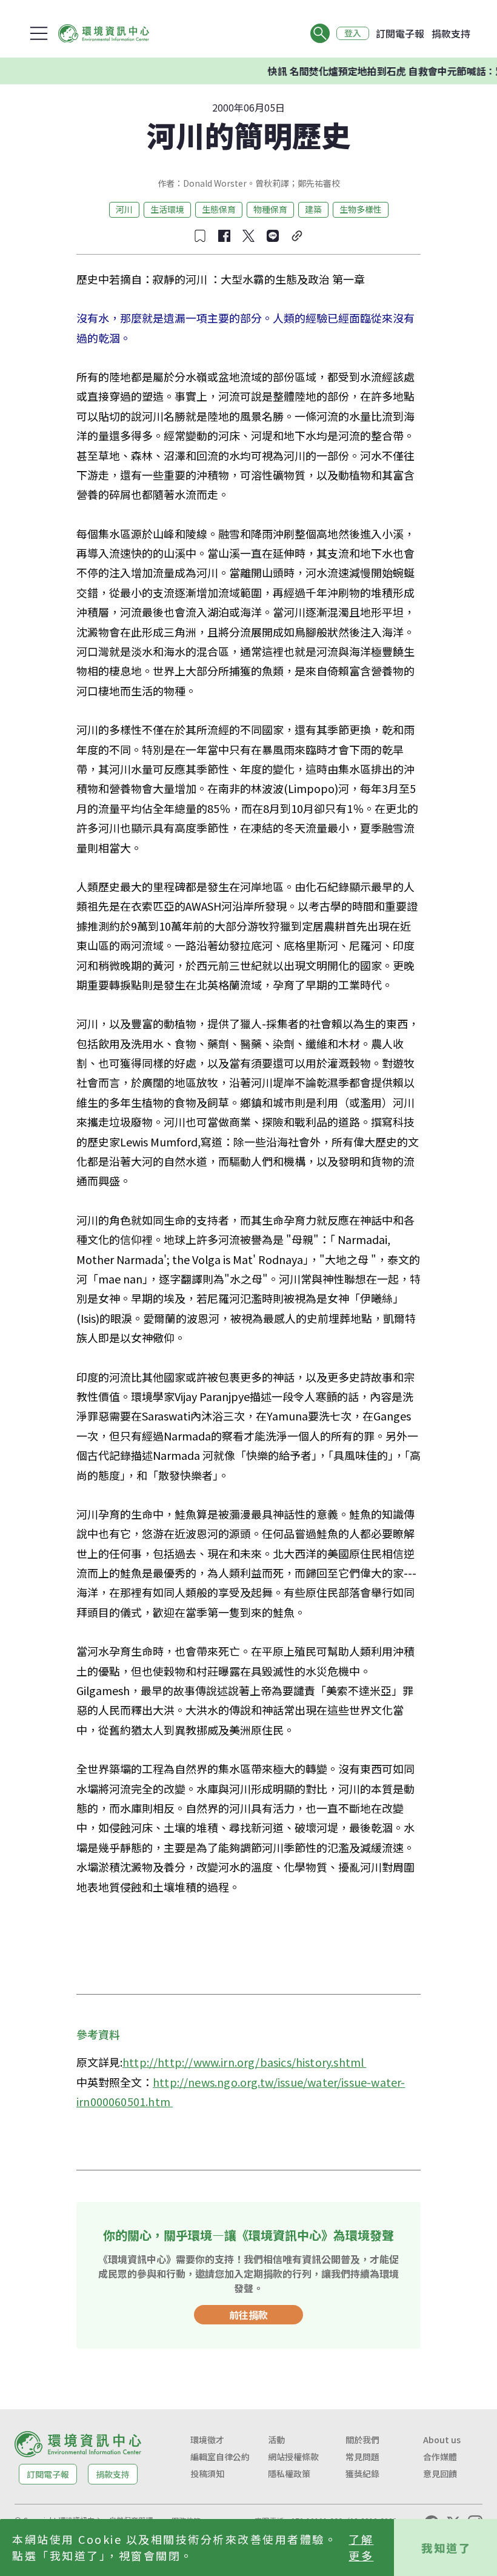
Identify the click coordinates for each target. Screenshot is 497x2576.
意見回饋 (440, 2474)
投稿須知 (207, 2474)
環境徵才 (207, 2440)
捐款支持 (451, 33)
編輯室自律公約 (220, 2457)
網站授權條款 (293, 2457)
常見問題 (362, 2457)
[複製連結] (297, 236)
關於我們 (362, 2440)
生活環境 (167, 209)
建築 (313, 209)
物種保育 (270, 209)
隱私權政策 (289, 2474)
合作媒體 (440, 2457)
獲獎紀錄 (362, 2474)
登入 (353, 33)
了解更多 (361, 2547)
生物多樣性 (361, 209)
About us (442, 2440)
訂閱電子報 (400, 33)
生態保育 (219, 209)
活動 (276, 2440)
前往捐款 (248, 2315)
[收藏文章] (200, 236)
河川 (124, 209)
